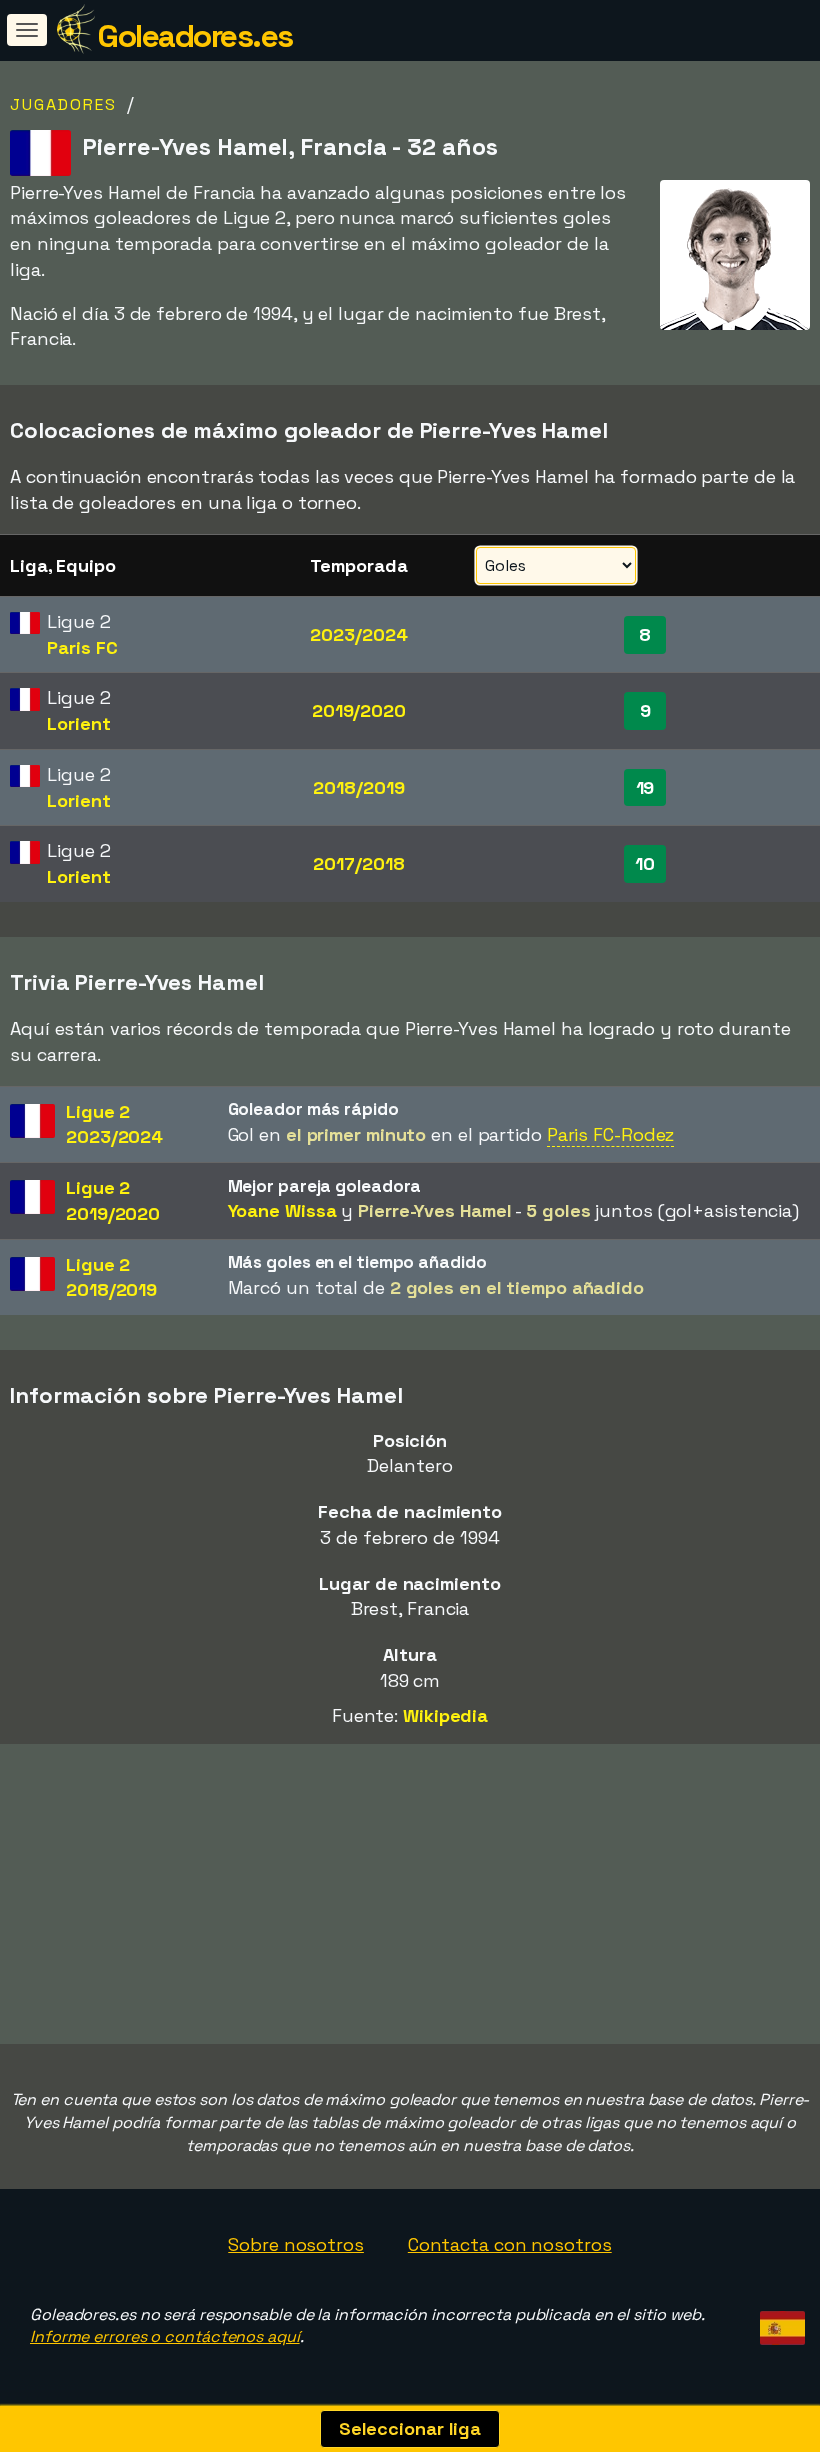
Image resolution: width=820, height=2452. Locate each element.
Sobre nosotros (296, 2244)
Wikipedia (445, 1715)
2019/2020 (359, 710)
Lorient (78, 723)
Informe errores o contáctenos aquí (165, 2336)
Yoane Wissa (282, 1210)
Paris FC (82, 647)
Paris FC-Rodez (611, 1134)
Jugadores (63, 104)
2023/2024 (358, 634)
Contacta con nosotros (510, 2244)
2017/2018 (358, 863)
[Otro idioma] (779, 2322)
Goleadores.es (195, 36)
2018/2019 (358, 787)
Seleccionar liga (410, 2428)
